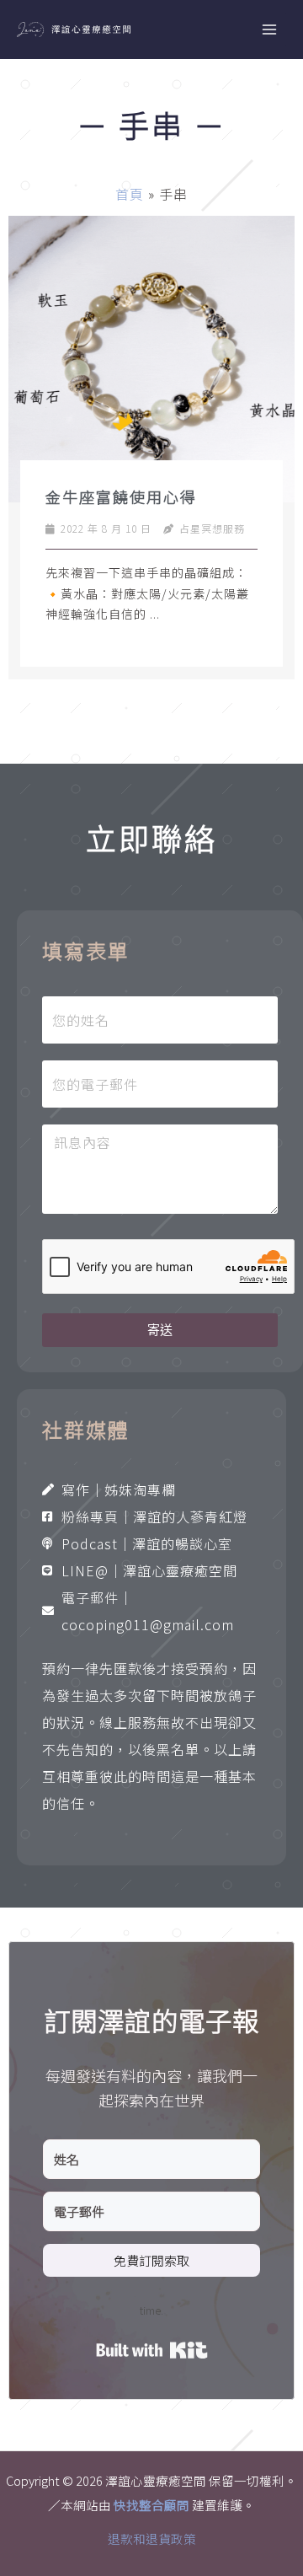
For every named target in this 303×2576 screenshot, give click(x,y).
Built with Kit (152, 2350)
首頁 (130, 194)
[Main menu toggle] (269, 30)
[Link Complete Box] (151, 448)
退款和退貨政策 (152, 2538)
